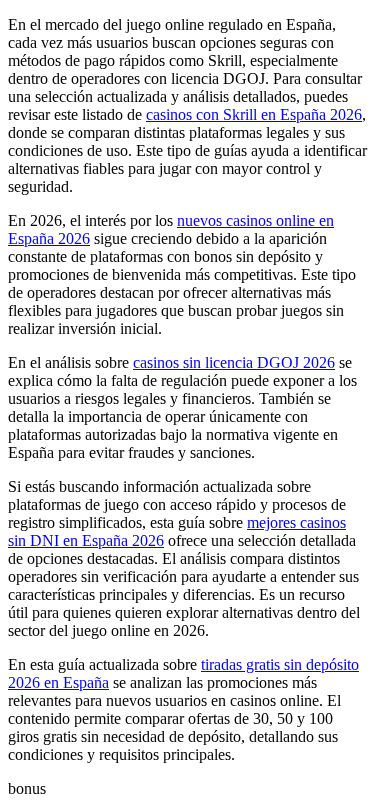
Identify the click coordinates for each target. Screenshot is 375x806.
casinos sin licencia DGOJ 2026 (234, 362)
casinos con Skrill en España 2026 (254, 114)
